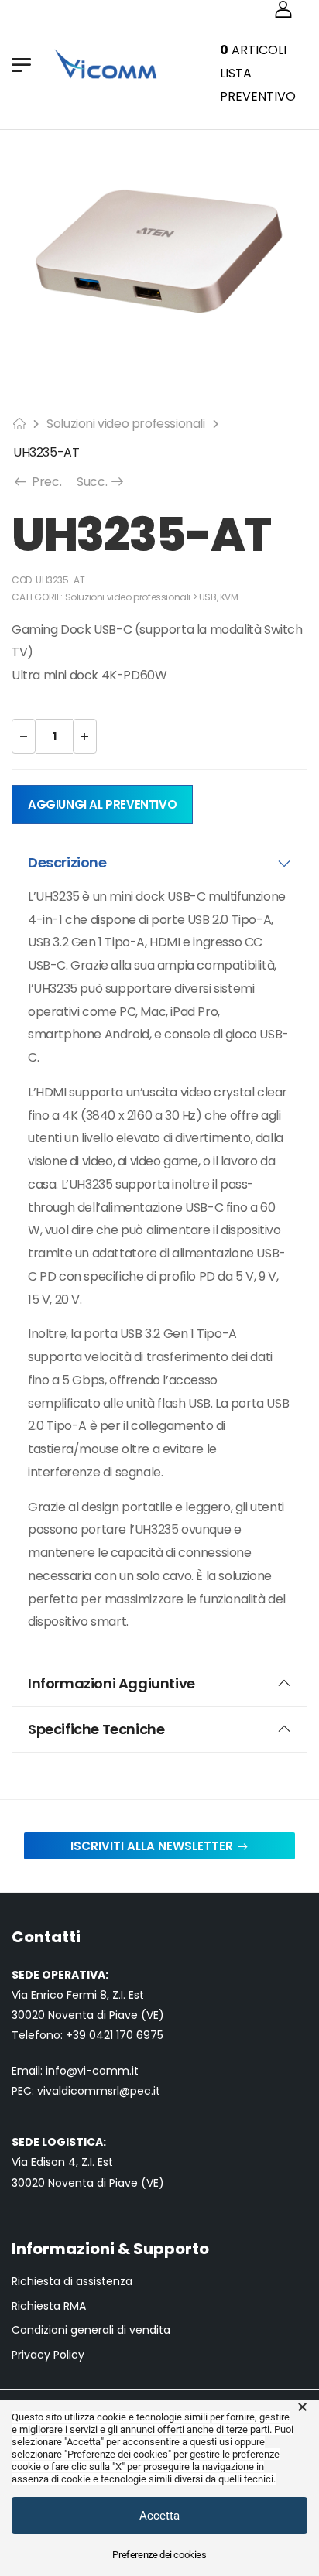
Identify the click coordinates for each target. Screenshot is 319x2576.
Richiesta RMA (49, 2306)
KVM (229, 597)
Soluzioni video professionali (125, 424)
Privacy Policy (48, 2355)
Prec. (45, 482)
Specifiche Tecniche (96, 1729)
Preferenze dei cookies (159, 2555)
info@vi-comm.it (92, 2071)
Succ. (101, 482)
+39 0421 (91, 2035)
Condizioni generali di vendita (91, 2330)
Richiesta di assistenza (72, 2282)
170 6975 (140, 2035)
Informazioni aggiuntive (111, 1683)
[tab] (159, 863)
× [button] (302, 2407)
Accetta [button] (159, 2516)
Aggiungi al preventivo (102, 804)
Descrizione (67, 862)
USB (208, 597)
